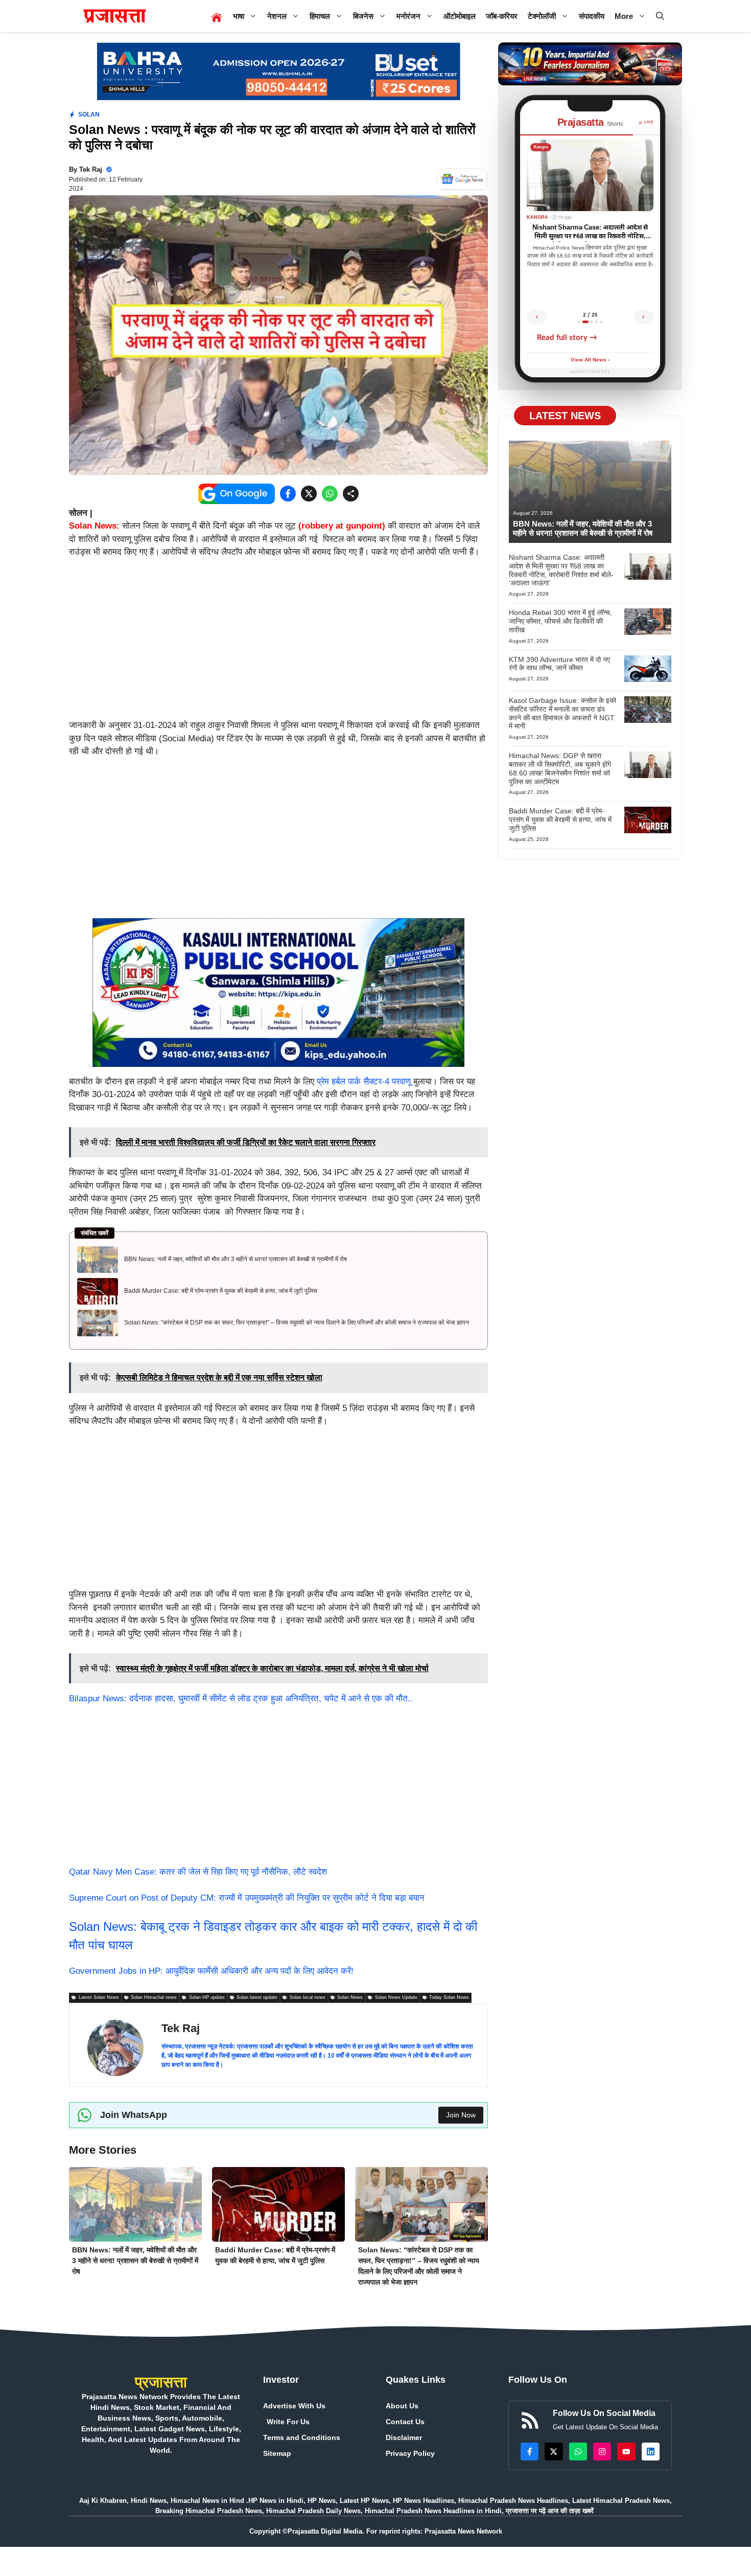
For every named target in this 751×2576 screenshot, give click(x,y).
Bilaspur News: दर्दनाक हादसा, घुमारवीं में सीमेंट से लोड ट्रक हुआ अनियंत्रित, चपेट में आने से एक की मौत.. (241, 1699)
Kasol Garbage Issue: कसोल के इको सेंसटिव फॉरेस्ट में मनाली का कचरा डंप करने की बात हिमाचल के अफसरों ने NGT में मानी (562, 713)
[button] (660, 16)
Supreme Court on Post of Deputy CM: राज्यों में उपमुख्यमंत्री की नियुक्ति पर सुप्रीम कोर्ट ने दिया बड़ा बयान (247, 1898)
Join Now (461, 2115)
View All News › (590, 360)
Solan (89, 115)
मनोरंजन (408, 16)
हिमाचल (320, 16)
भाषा (239, 16)
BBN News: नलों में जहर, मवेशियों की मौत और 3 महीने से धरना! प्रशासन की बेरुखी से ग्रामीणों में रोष (236, 1259)
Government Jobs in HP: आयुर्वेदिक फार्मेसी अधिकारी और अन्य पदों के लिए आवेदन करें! (211, 1971)
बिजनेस (363, 16)
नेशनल (277, 16)
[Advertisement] (278, 643)
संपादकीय (592, 16)
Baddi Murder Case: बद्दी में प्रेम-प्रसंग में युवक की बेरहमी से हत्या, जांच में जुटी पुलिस (221, 1291)
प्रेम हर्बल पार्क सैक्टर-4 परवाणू (362, 1081)
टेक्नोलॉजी (542, 16)
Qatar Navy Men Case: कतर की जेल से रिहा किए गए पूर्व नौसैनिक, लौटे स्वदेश (198, 1872)
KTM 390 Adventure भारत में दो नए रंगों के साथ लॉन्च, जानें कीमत (559, 664)
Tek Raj (91, 169)
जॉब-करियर (502, 16)
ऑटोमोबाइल (460, 16)
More (624, 16)
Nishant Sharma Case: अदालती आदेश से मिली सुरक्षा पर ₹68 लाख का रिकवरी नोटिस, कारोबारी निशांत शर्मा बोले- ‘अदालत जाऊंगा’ (561, 570)
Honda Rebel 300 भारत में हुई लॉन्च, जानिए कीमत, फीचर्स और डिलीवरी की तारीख (560, 621)
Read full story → (567, 338)
